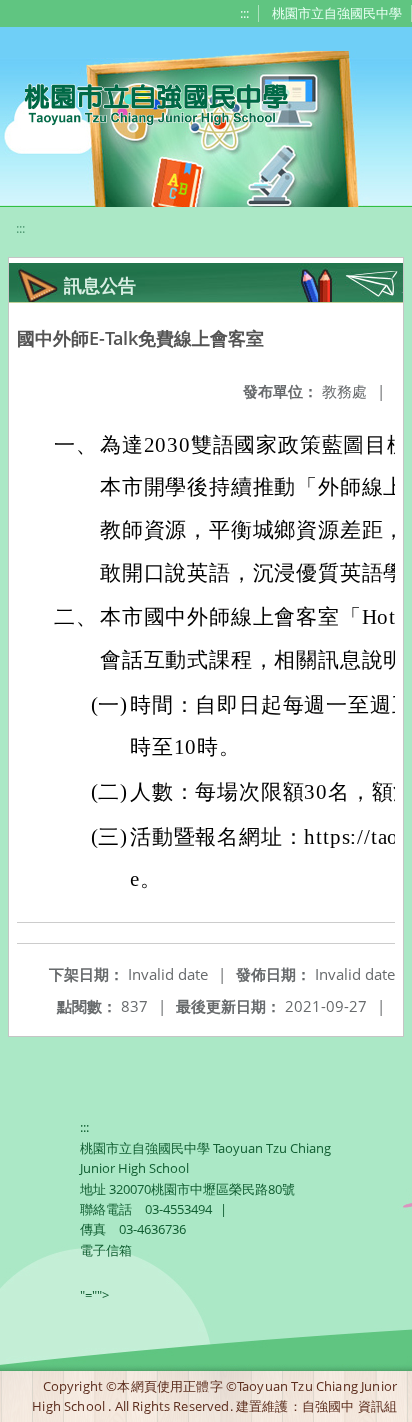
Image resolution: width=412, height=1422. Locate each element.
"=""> (94, 1295)
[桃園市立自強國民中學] (146, 102)
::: (244, 13)
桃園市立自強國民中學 (337, 13)
